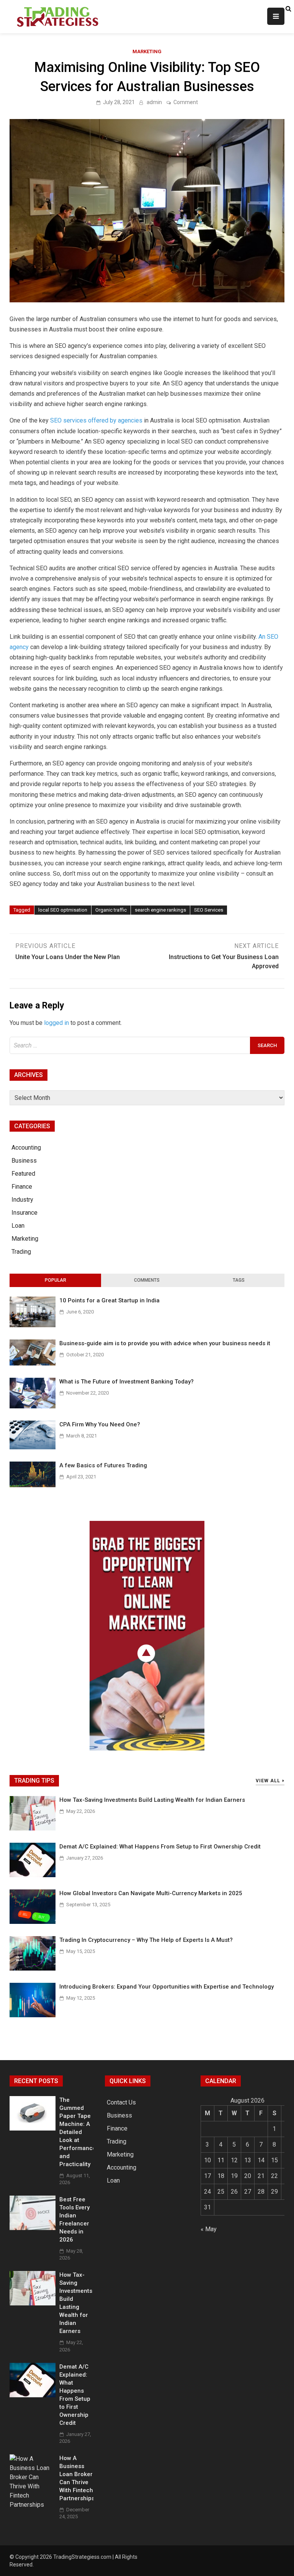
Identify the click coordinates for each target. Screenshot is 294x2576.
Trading (21, 1252)
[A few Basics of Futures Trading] (33, 1485)
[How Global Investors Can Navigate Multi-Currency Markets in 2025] (33, 1922)
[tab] (55, 1281)
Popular (56, 1280)
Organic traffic (111, 910)
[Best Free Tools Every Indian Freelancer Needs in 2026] (33, 2228)
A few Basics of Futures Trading (103, 1465)
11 (221, 2160)
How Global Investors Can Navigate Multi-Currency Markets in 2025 (151, 1893)
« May (209, 2229)
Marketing (147, 51)
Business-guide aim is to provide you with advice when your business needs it (165, 1343)
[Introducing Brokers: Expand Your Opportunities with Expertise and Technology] (33, 2015)
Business (24, 1161)
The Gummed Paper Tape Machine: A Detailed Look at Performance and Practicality (78, 2132)
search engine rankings (160, 910)
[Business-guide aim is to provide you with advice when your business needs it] (33, 1363)
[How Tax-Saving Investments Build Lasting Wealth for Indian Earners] (33, 1828)
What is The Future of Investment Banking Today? (127, 1382)
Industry (22, 1200)
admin (154, 102)
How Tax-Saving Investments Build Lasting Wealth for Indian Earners (152, 1800)
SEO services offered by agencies (96, 420)
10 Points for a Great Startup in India (109, 1300)
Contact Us (121, 2102)
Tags (239, 1280)
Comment (186, 102)
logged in (56, 1023)
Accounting (26, 1148)
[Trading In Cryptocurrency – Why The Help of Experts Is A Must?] (33, 1968)
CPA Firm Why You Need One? (100, 1424)
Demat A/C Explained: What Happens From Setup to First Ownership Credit (160, 1847)
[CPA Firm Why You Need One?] (33, 1447)
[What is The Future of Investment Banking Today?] (33, 1406)
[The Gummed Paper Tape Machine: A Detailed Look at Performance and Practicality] (33, 2128)
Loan (18, 1226)
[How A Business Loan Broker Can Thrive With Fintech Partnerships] (33, 2505)
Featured (23, 1174)
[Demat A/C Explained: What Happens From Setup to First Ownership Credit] (33, 1875)
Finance (22, 1187)
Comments (147, 1280)
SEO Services (209, 910)
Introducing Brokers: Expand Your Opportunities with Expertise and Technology (167, 1987)
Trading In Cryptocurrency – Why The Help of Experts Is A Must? (146, 1940)
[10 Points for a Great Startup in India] (33, 1325)
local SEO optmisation (63, 910)
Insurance (24, 1213)
